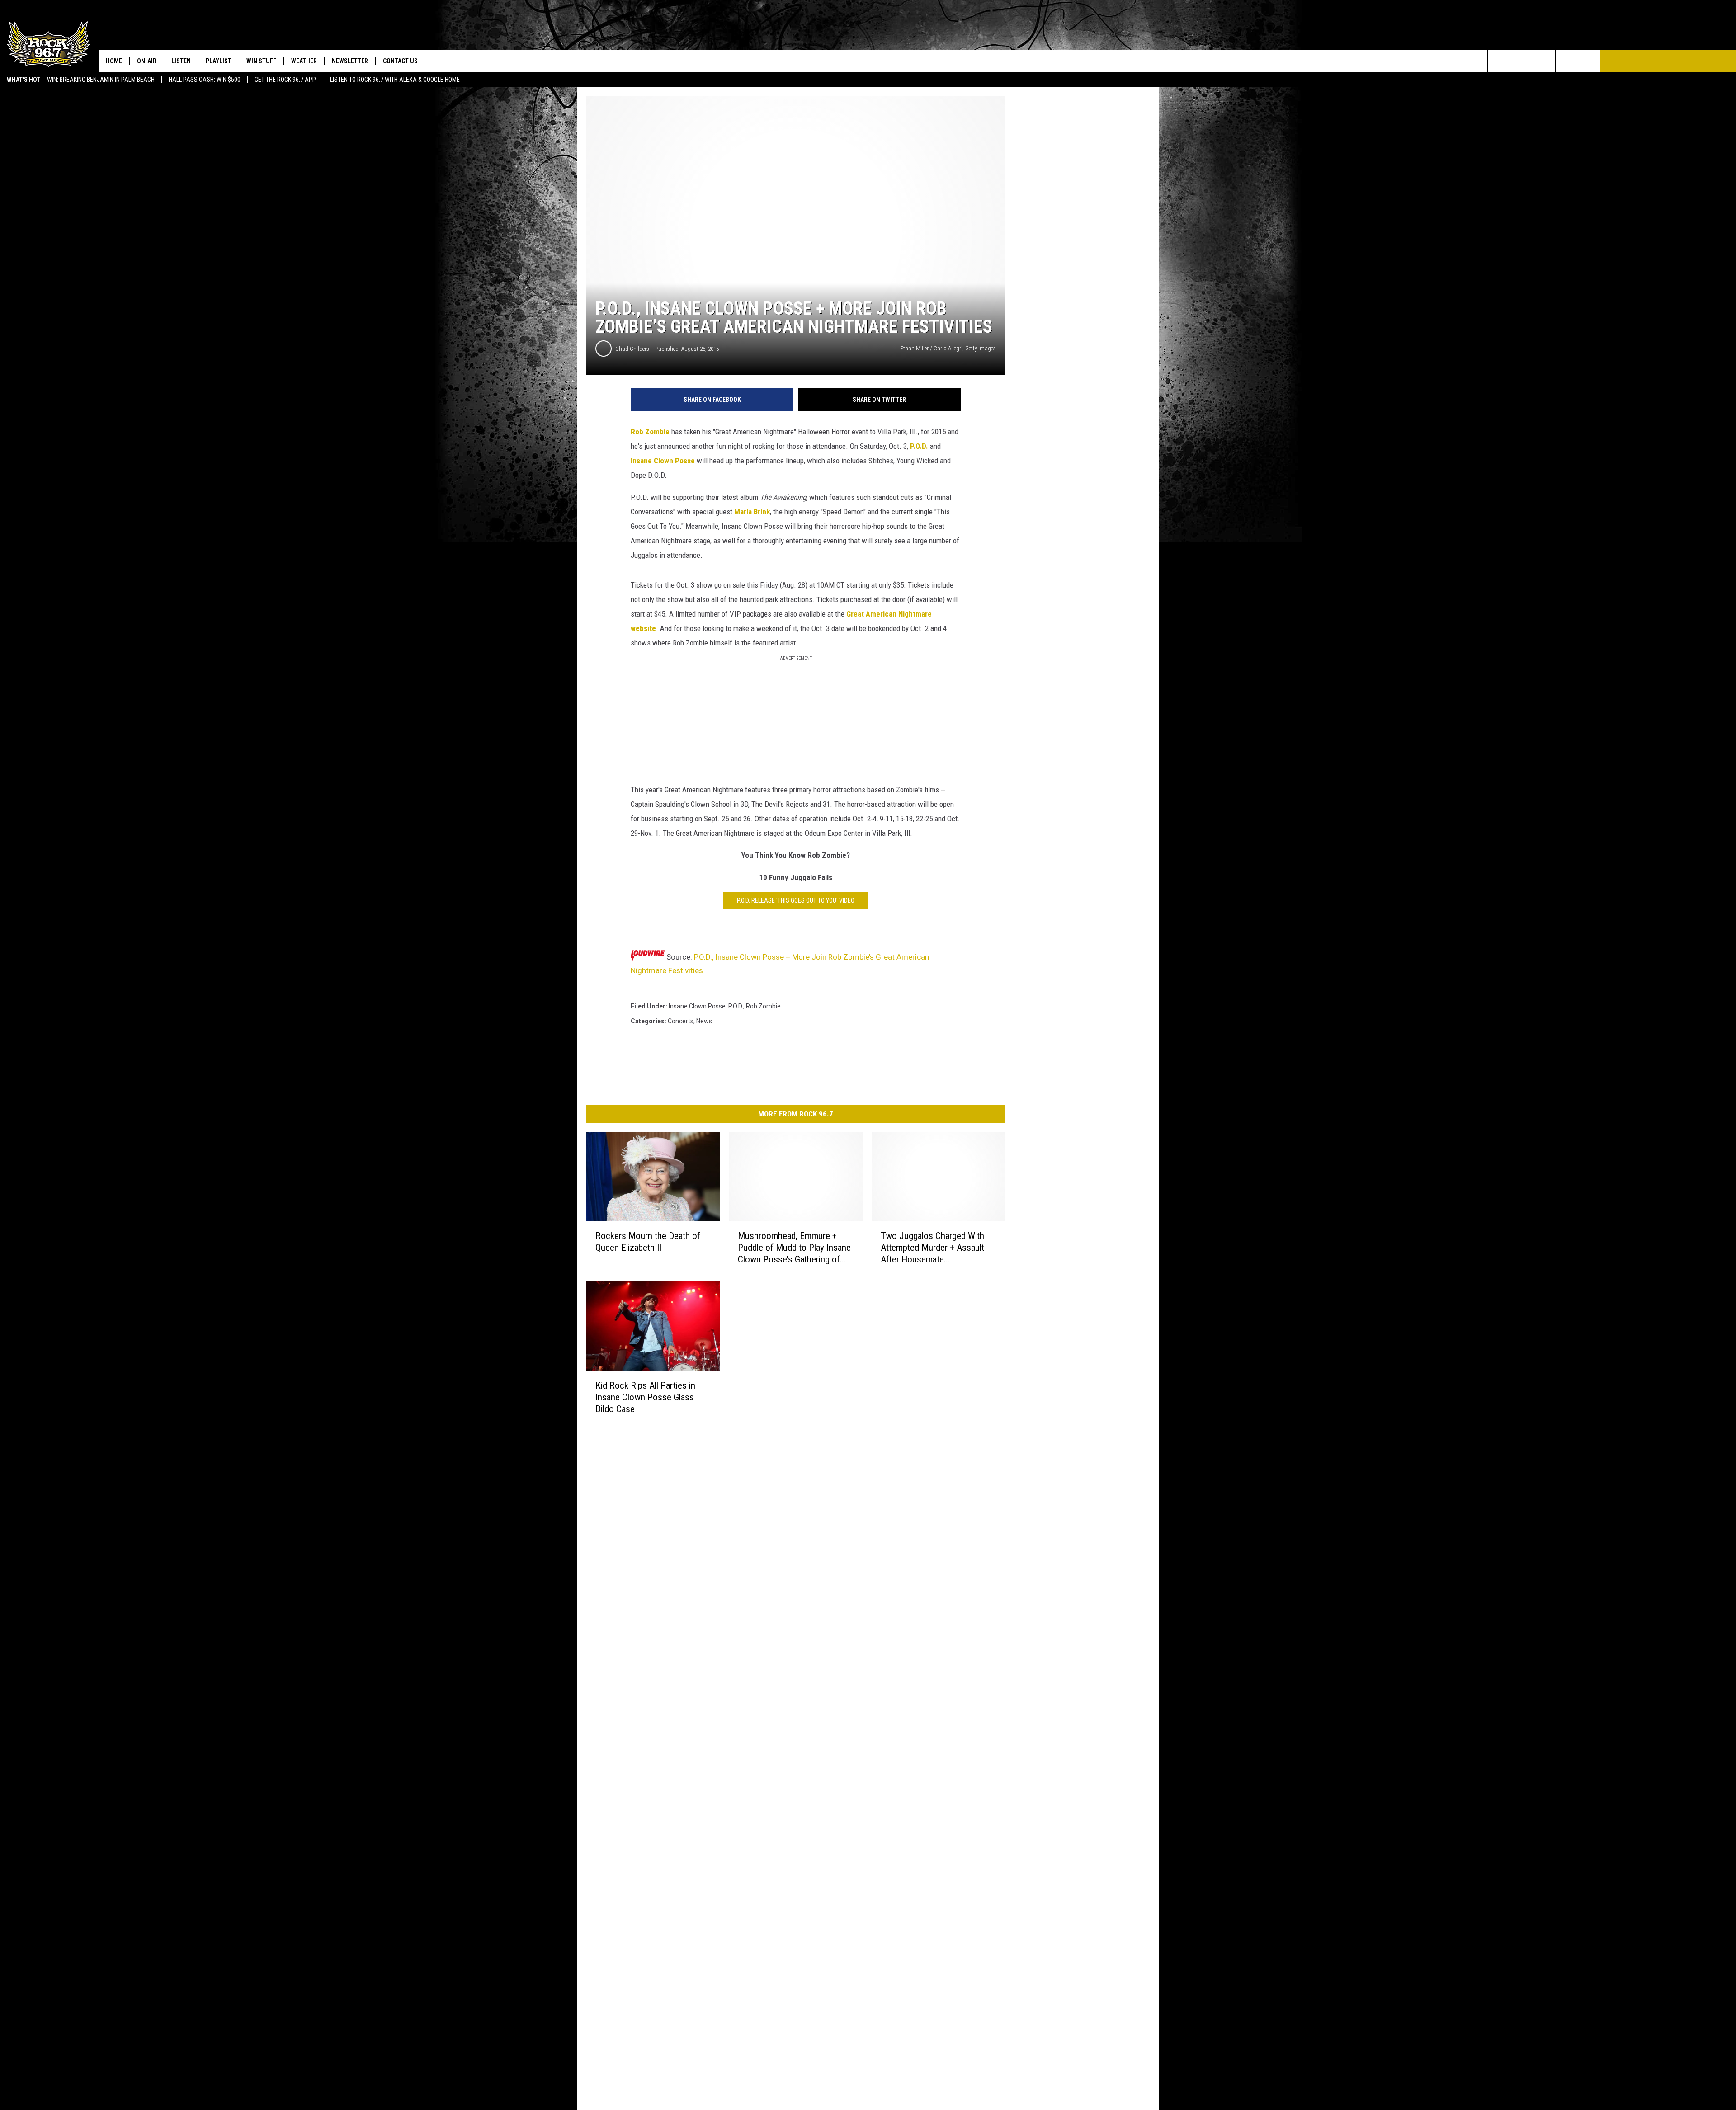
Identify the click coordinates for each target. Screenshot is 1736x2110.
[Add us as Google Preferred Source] (1521, 61)
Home (114, 61)
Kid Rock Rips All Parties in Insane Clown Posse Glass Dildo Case (645, 1397)
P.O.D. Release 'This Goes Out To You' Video (796, 900)
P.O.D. (919, 446)
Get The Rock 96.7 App (285, 80)
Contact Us (400, 61)
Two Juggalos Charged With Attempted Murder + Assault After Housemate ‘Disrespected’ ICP (932, 1248)
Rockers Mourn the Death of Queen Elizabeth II (648, 1242)
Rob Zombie (650, 432)
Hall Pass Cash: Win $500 (205, 80)
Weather (304, 61)
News (704, 1021)
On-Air (147, 61)
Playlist (219, 61)
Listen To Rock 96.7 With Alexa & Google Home (395, 80)
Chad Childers (632, 349)
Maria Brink (752, 512)
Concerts (681, 1021)
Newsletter (350, 61)
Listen (181, 61)
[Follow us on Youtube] (1589, 61)
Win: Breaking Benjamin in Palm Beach (101, 80)
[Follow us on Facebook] (1544, 61)
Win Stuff (261, 61)
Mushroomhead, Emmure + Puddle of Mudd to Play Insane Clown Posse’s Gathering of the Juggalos (794, 1248)
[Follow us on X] (1567, 61)
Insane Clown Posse (663, 461)
